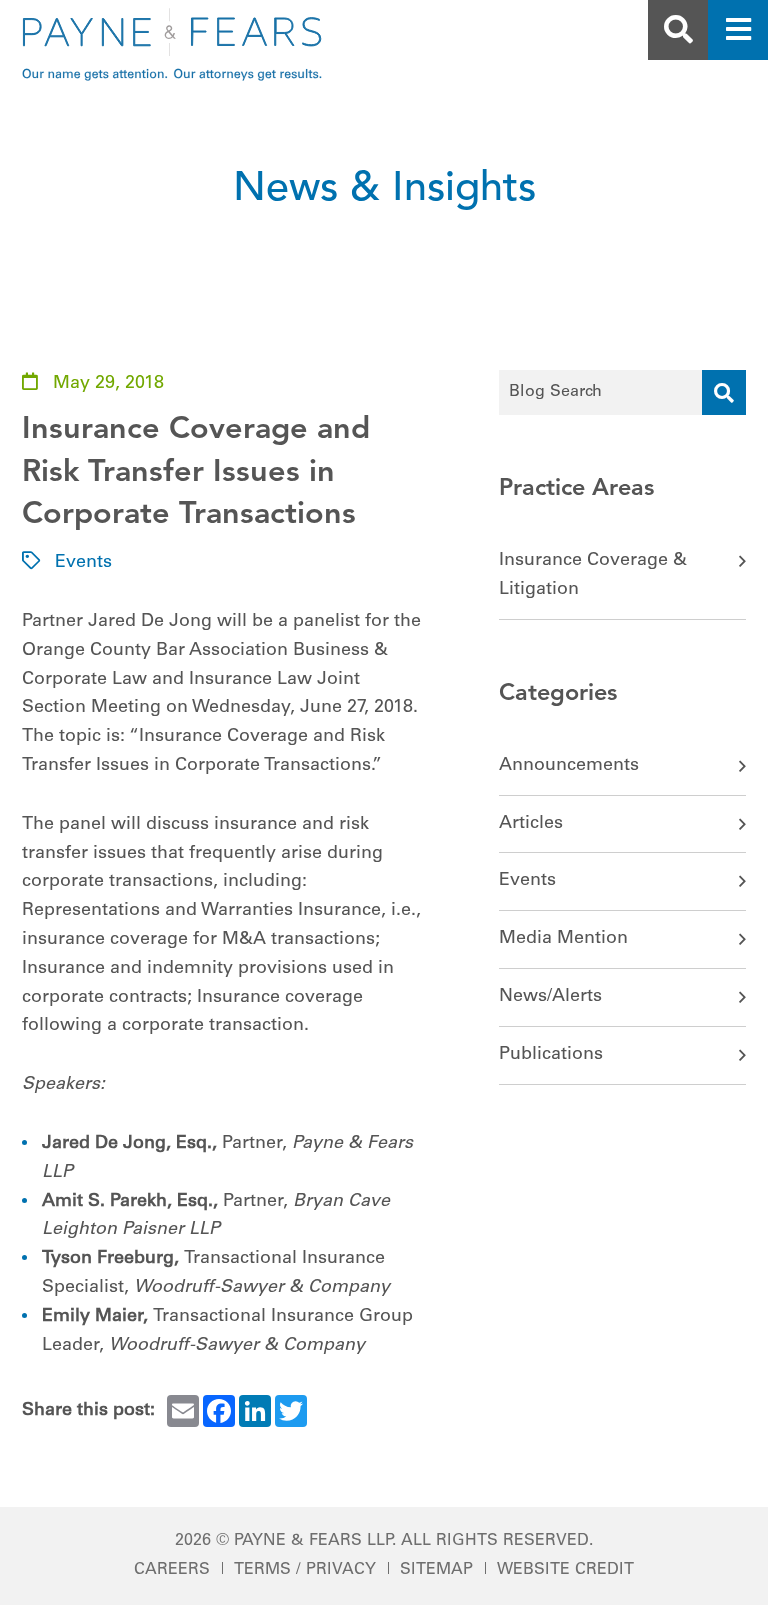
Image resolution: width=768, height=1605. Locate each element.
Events (83, 563)
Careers (172, 1570)
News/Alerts (550, 997)
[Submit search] (724, 392)
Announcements (569, 766)
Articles (531, 824)
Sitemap (436, 1570)
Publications (551, 1055)
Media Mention (563, 939)
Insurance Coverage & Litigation (593, 575)
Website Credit (565, 1570)
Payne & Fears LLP (313, 1541)
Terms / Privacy (305, 1570)
